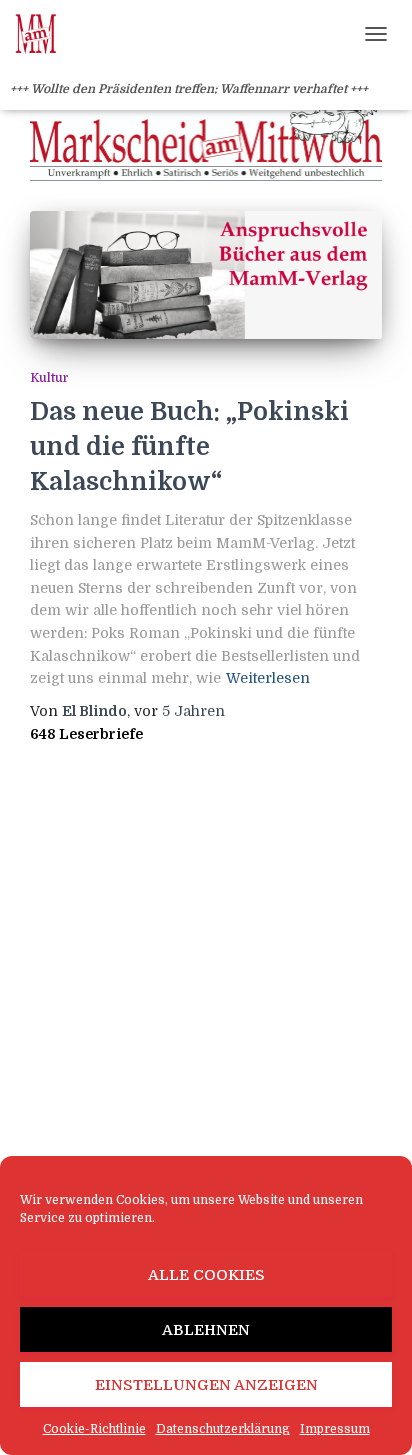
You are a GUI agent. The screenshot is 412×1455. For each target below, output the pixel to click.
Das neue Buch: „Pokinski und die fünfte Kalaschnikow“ (189, 446)
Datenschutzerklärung (223, 1429)
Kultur (49, 378)
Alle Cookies (206, 1275)
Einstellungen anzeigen (206, 1385)
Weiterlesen (268, 678)
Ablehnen (206, 1330)
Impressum (335, 1429)
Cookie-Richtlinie (94, 1429)
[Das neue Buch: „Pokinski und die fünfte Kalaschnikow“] (206, 275)
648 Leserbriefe (86, 734)
